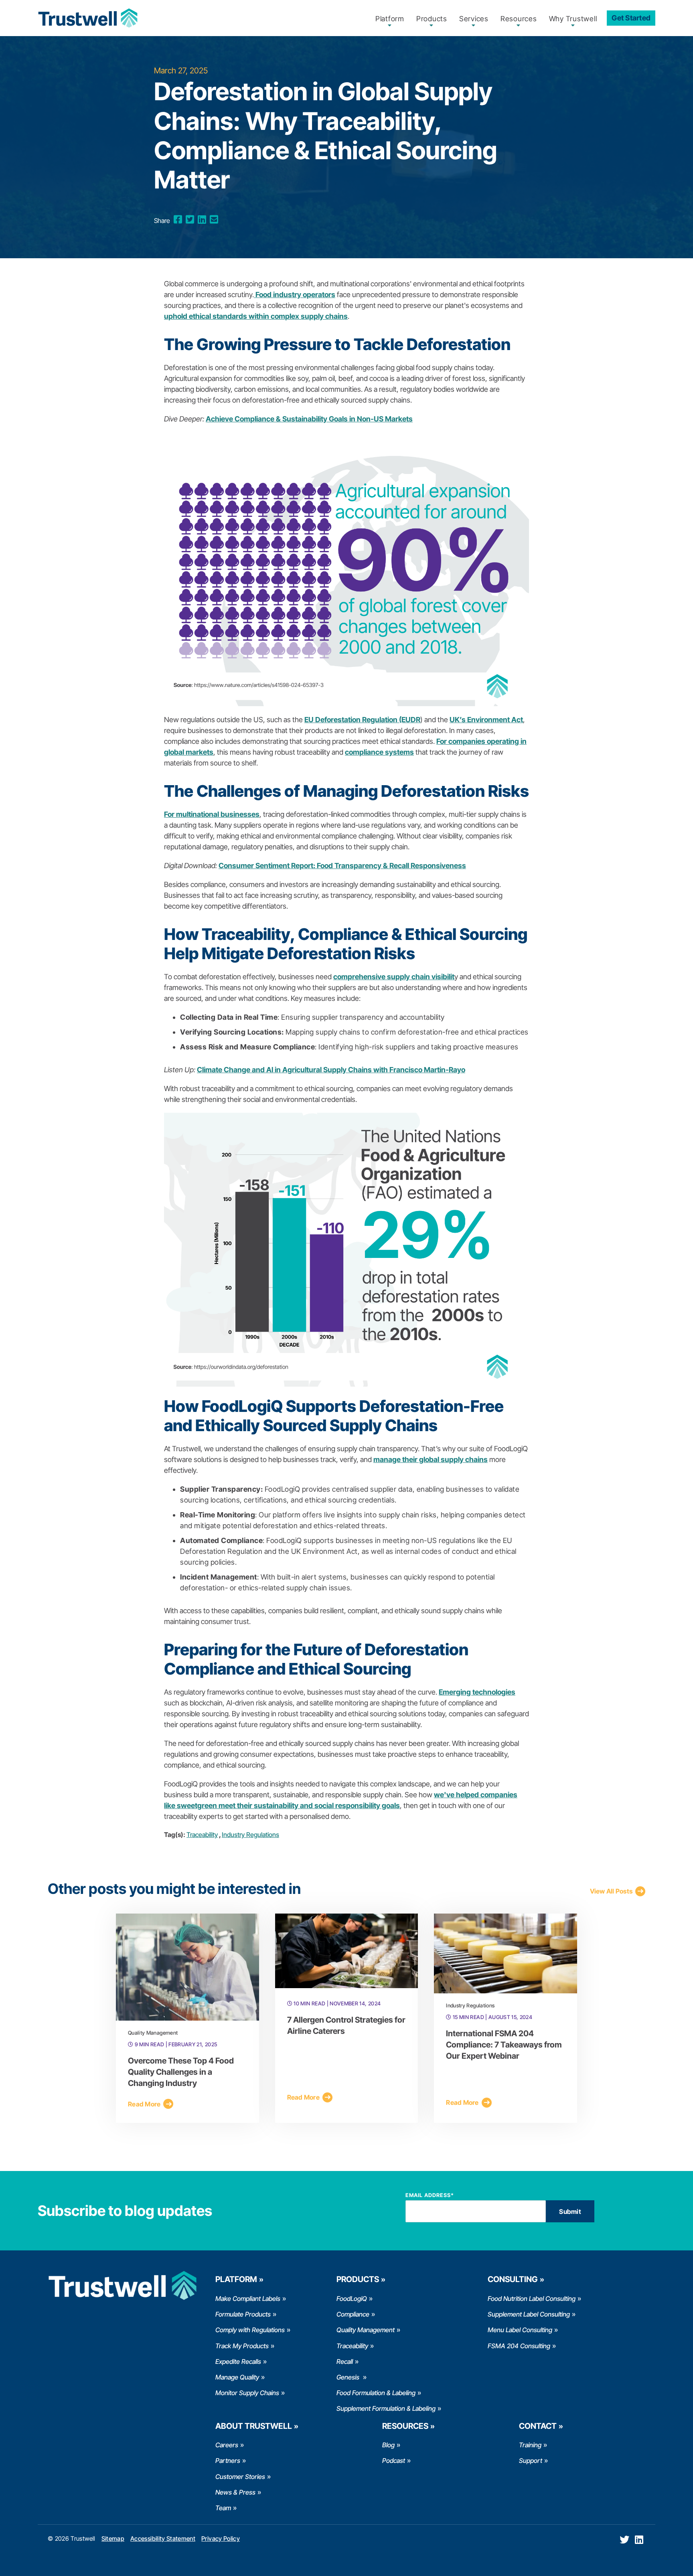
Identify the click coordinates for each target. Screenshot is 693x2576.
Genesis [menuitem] (349, 2377)
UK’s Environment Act (486, 720)
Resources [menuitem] (519, 19)
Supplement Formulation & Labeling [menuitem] (386, 2408)
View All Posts (611, 1891)
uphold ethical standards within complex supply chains (256, 316)
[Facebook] (178, 220)
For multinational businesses (212, 814)
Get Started (631, 18)
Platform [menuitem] (390, 19)
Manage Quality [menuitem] (237, 2377)
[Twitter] (190, 220)
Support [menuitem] (531, 2461)
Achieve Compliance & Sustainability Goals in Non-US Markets (309, 419)
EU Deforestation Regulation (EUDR (362, 720)
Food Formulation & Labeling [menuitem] (376, 2393)
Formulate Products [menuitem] (243, 2314)
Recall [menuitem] (345, 2361)
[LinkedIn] (202, 220)
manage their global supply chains (431, 1459)
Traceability (202, 1835)
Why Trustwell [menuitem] (573, 19)
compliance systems (379, 752)
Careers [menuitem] (227, 2445)
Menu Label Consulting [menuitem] (520, 2330)
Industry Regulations (250, 1835)
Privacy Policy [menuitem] (221, 2539)
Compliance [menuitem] (353, 2314)
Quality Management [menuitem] (366, 2330)
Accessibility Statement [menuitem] (163, 2539)
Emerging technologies (477, 1692)
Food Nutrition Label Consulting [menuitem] (532, 2299)
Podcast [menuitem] (394, 2461)
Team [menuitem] (223, 2508)
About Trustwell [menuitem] (254, 2426)
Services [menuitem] (474, 19)
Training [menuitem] (530, 2445)
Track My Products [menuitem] (242, 2346)
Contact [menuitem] (538, 2426)
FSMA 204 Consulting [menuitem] (519, 2346)
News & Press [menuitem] (235, 2492)
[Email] (214, 220)
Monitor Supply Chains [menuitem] (247, 2393)
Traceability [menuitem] (352, 2346)
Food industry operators (295, 295)
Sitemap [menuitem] (113, 2539)
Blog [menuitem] (388, 2445)
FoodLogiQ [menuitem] (352, 2299)
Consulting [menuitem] (513, 2279)
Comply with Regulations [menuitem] (250, 2330)
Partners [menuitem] (228, 2461)
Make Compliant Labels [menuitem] (248, 2299)
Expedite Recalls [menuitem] (238, 2361)
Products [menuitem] (432, 19)
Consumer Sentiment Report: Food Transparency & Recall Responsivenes (340, 866)
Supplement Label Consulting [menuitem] (529, 2314)
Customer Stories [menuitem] (240, 2477)
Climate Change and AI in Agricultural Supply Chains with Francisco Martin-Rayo (331, 1070)
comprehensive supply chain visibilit (394, 977)
